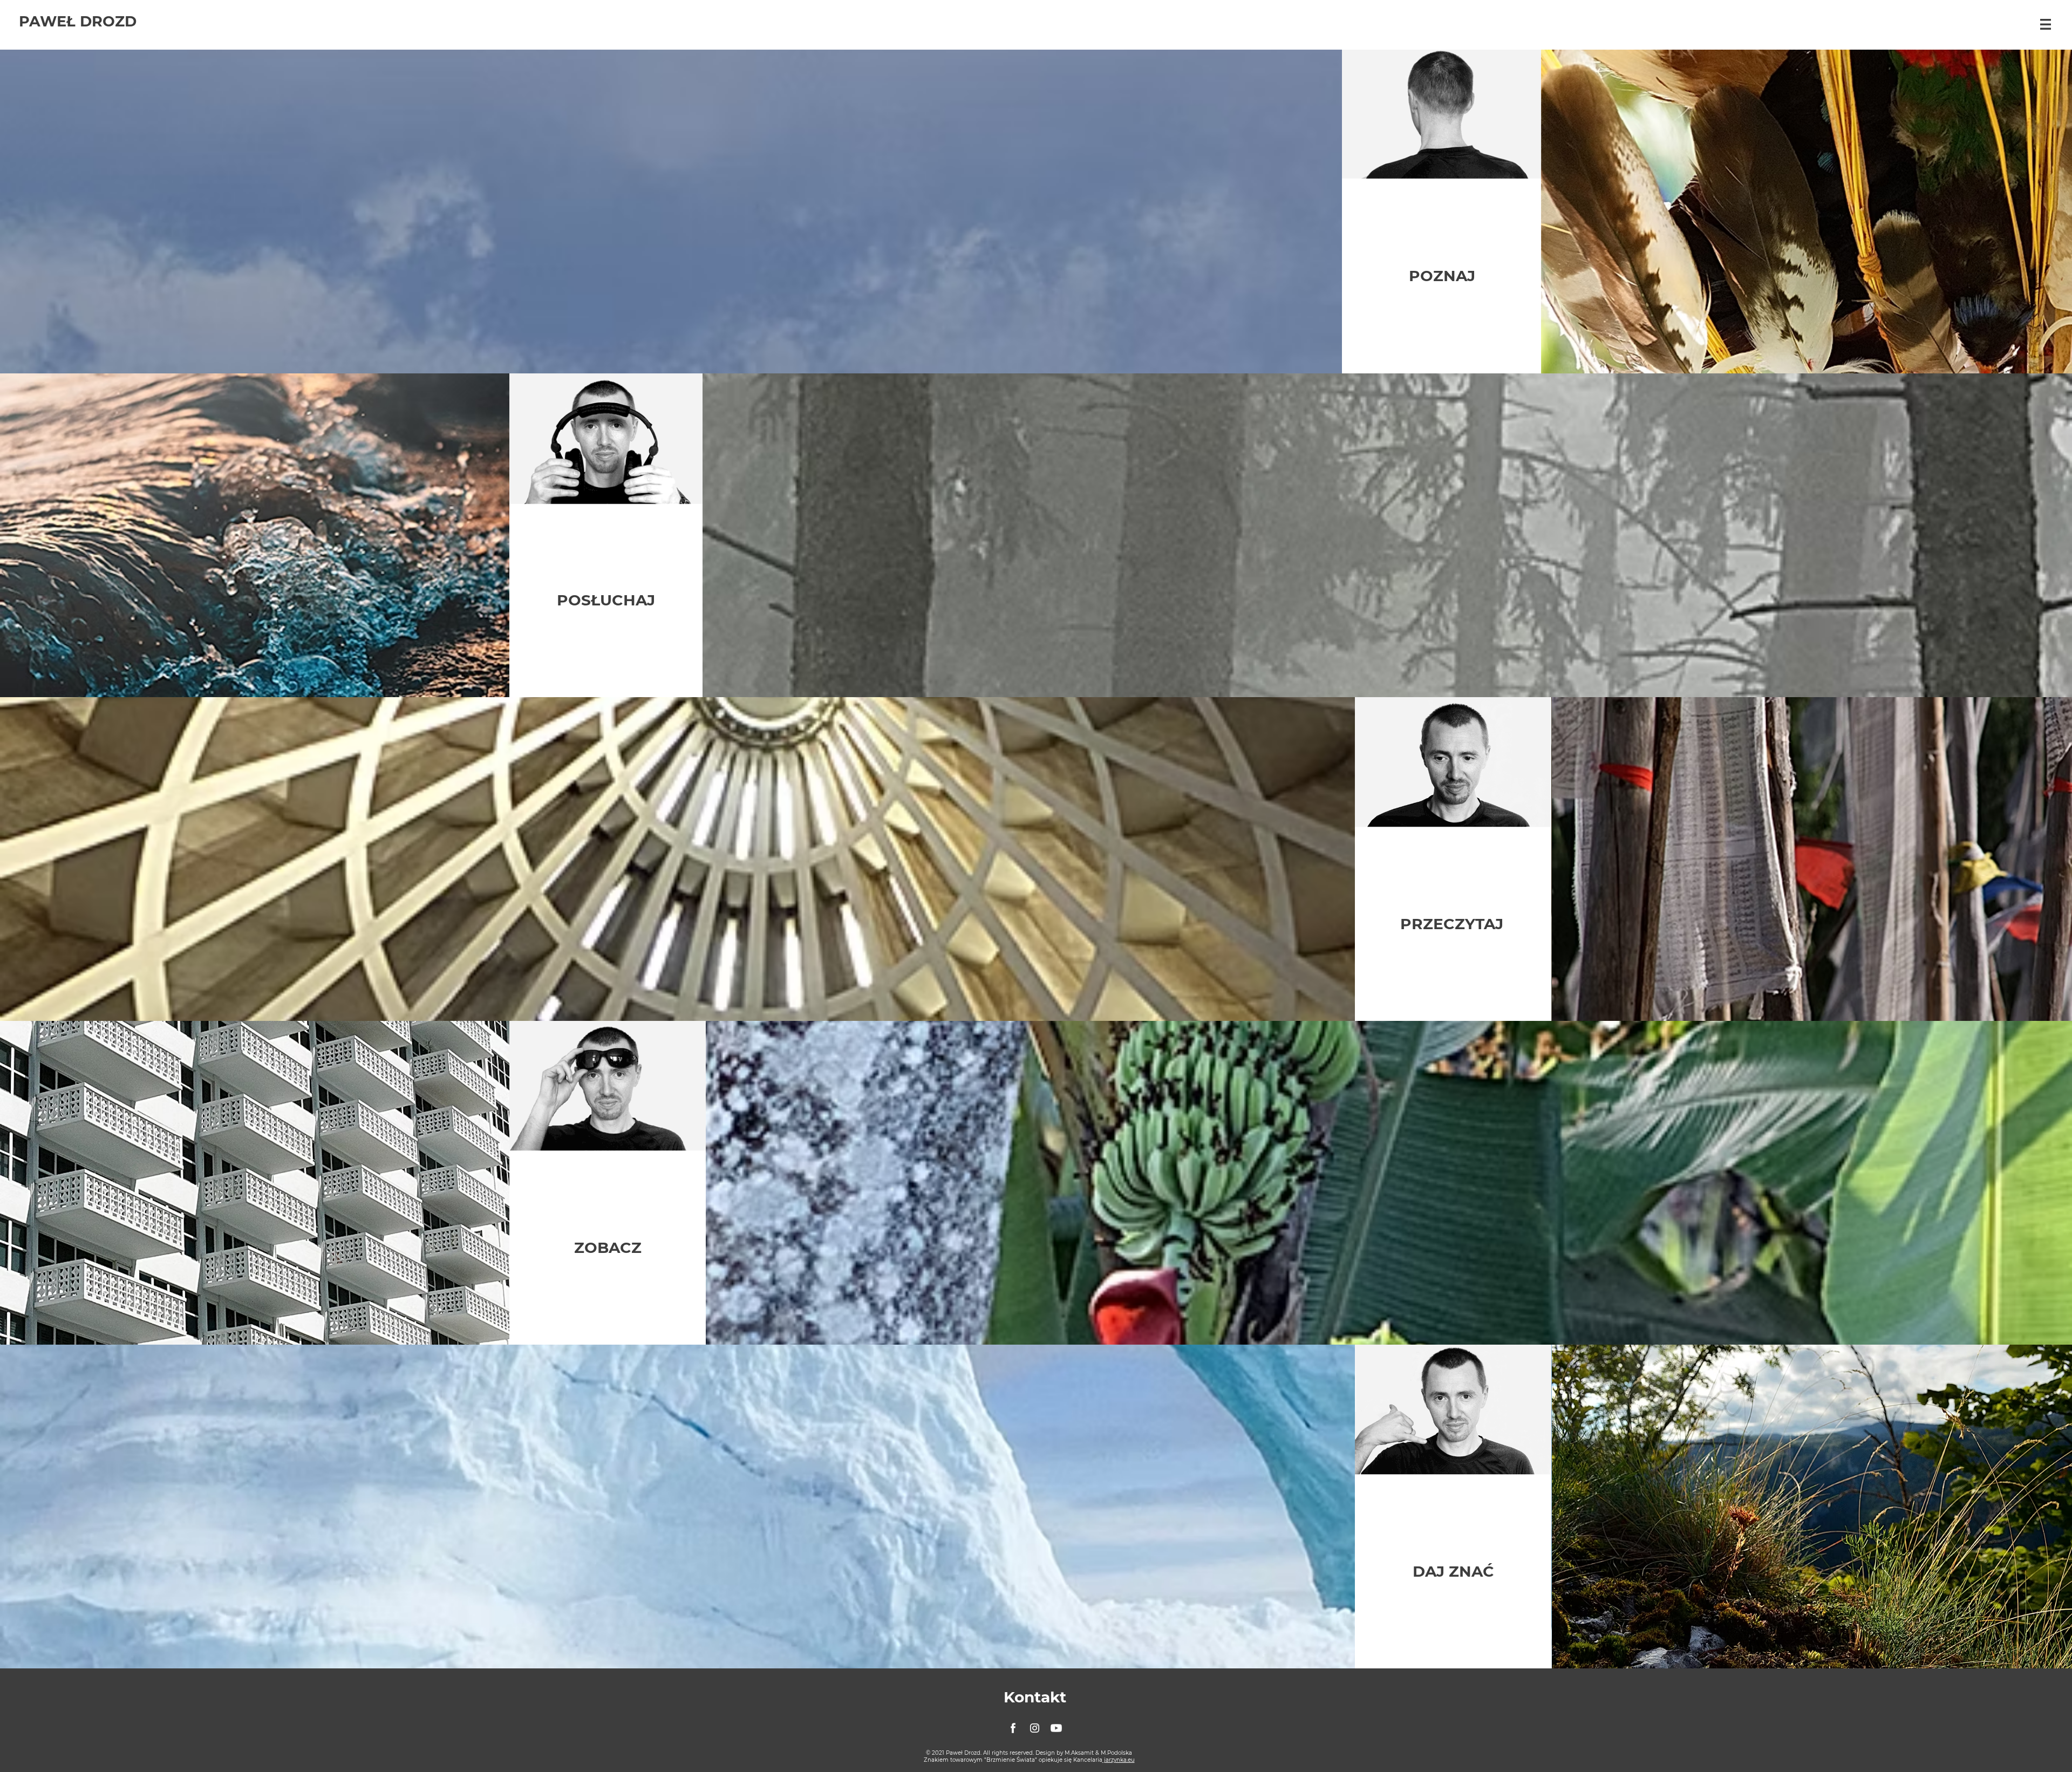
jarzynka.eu (1119, 1760)
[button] (2046, 24)
